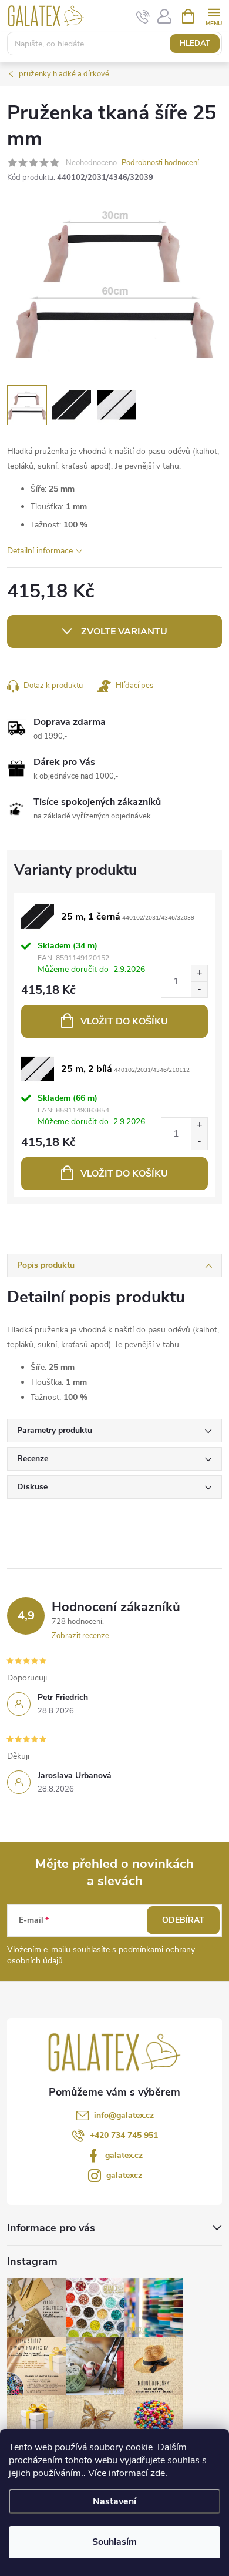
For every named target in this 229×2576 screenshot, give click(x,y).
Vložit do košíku (124, 1021)
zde (158, 2473)
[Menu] (213, 16)
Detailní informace (40, 551)
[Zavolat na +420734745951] (143, 16)
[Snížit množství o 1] (199, 989)
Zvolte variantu (124, 632)
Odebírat (183, 1920)
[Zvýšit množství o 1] (199, 973)
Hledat (195, 44)
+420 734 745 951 (124, 2135)
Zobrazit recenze (80, 1636)
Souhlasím (114, 2542)
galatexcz (124, 2175)
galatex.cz (124, 2155)
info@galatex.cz (124, 2115)
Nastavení (114, 2501)
